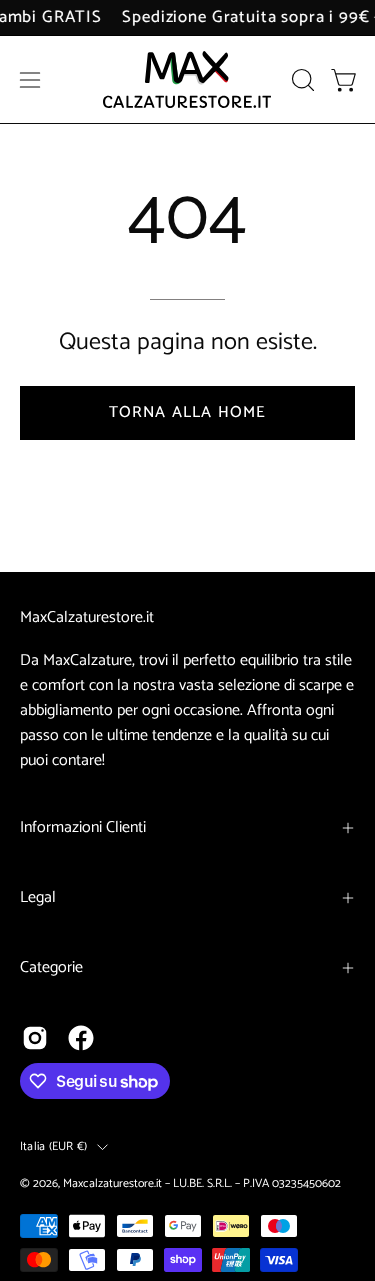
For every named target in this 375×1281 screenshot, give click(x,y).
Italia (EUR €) (53, 1146)
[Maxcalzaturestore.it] (188, 79)
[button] (301, 80)
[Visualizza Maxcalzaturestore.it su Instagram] (35, 1038)
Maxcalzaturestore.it (112, 1183)
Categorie (51, 967)
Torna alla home (188, 412)
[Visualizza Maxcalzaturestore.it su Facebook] (81, 1038)
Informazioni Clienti (83, 827)
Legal (38, 897)
